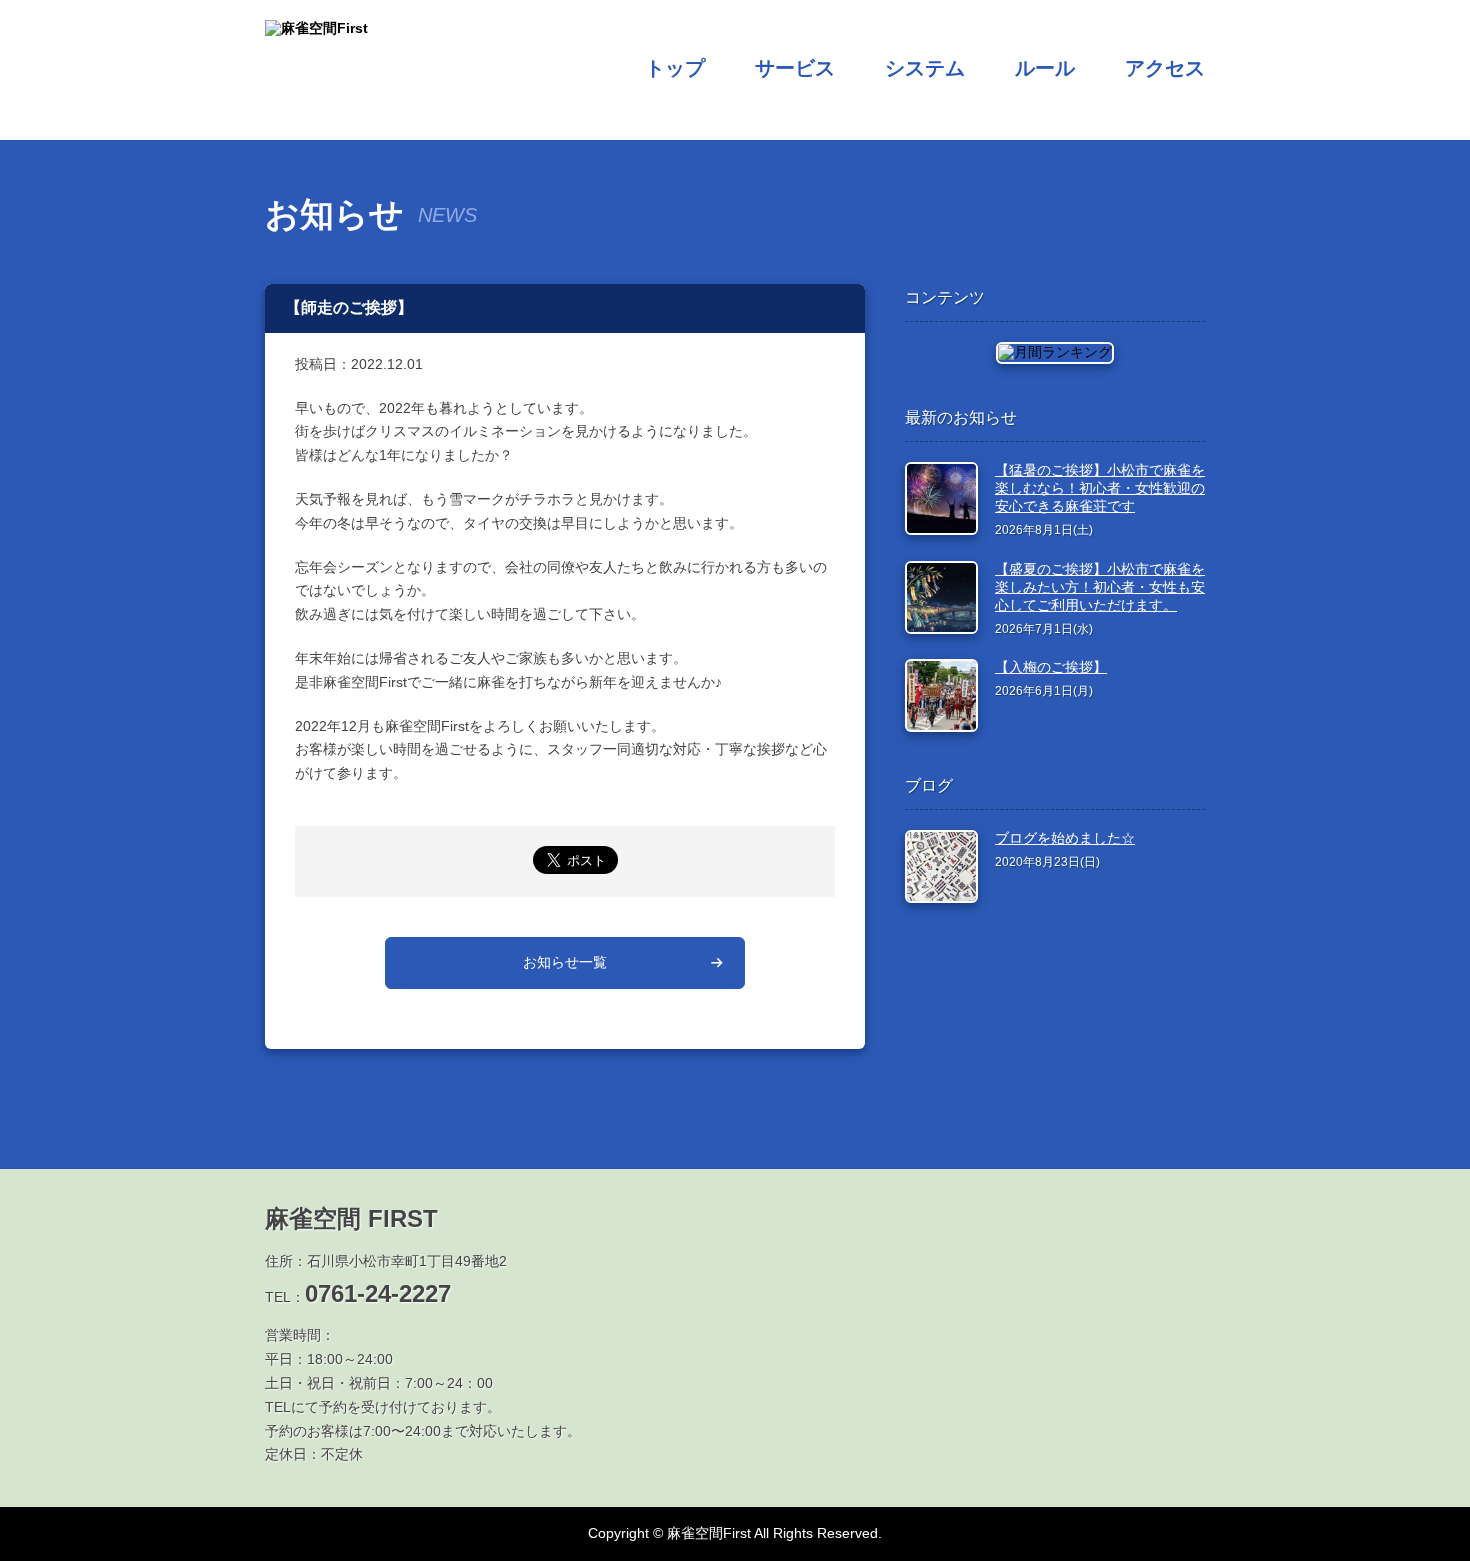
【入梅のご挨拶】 (1051, 667)
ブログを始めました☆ (1065, 838)
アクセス (1165, 68)
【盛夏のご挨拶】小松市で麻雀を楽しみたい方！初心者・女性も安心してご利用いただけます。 (1100, 587)
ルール (1045, 68)
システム (925, 68)
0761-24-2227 (378, 1293)
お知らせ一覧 (565, 962)
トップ (675, 68)
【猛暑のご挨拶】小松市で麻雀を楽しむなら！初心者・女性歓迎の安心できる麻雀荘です (1100, 488)
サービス (795, 68)
